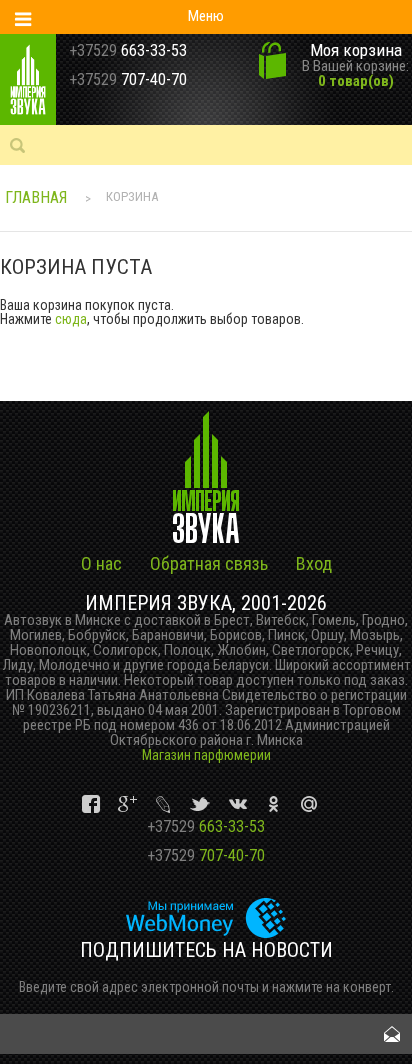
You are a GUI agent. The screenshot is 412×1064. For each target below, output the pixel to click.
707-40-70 (206, 855)
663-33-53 (206, 826)
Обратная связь (209, 563)
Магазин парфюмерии (206, 755)
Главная (36, 197)
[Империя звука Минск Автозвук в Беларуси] (53, 79)
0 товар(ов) (356, 81)
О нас (101, 563)
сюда (71, 319)
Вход (314, 563)
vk (92, 804)
